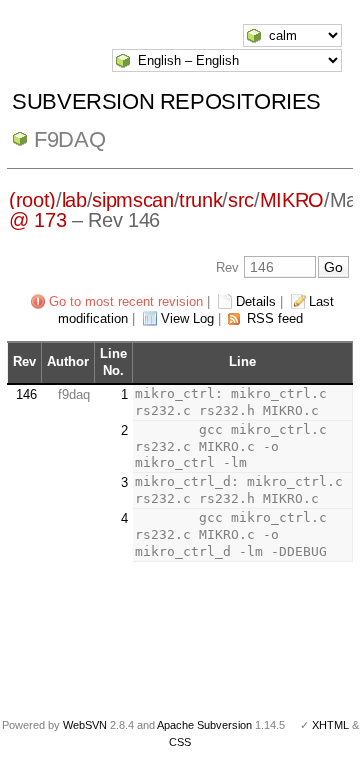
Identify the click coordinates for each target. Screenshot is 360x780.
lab (74, 200)
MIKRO (292, 200)
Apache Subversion (204, 725)
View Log (187, 318)
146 (26, 394)
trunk (200, 200)
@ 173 (37, 220)
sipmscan (132, 200)
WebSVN (85, 725)
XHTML (330, 725)
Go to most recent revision (126, 301)
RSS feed (275, 318)
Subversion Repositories (166, 101)
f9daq (69, 139)
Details (256, 301)
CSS (180, 742)
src (241, 200)
